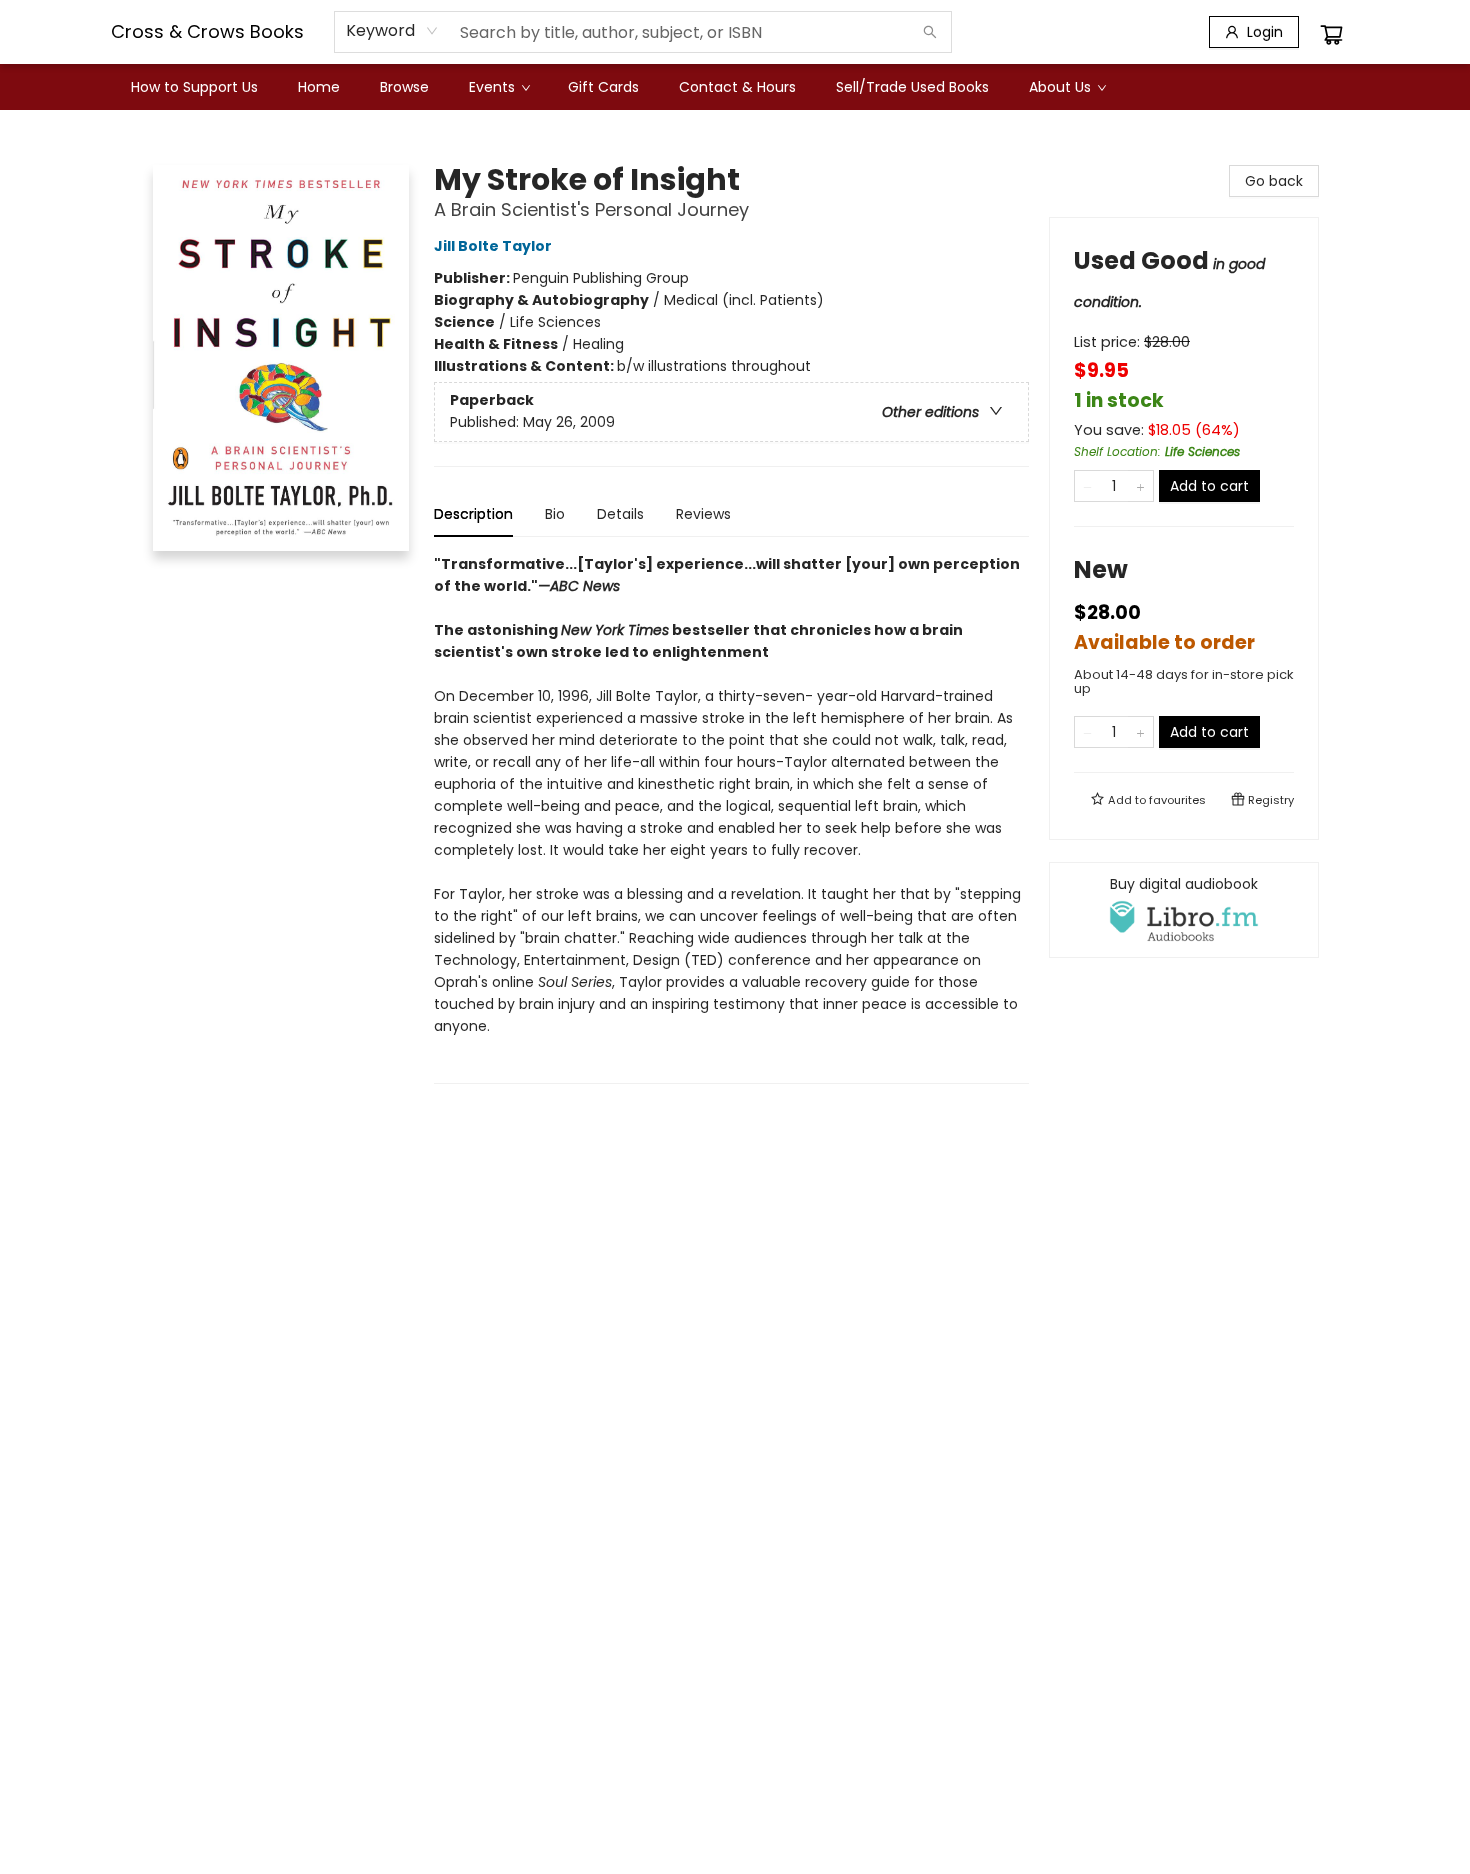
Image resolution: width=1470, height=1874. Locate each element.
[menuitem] (194, 87)
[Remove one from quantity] (1087, 486)
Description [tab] (473, 514)
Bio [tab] (555, 514)
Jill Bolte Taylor (493, 246)
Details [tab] (620, 514)
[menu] (735, 87)
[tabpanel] (731, 818)
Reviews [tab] (703, 514)
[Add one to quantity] (1140, 486)
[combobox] (392, 31)
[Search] (930, 32)
